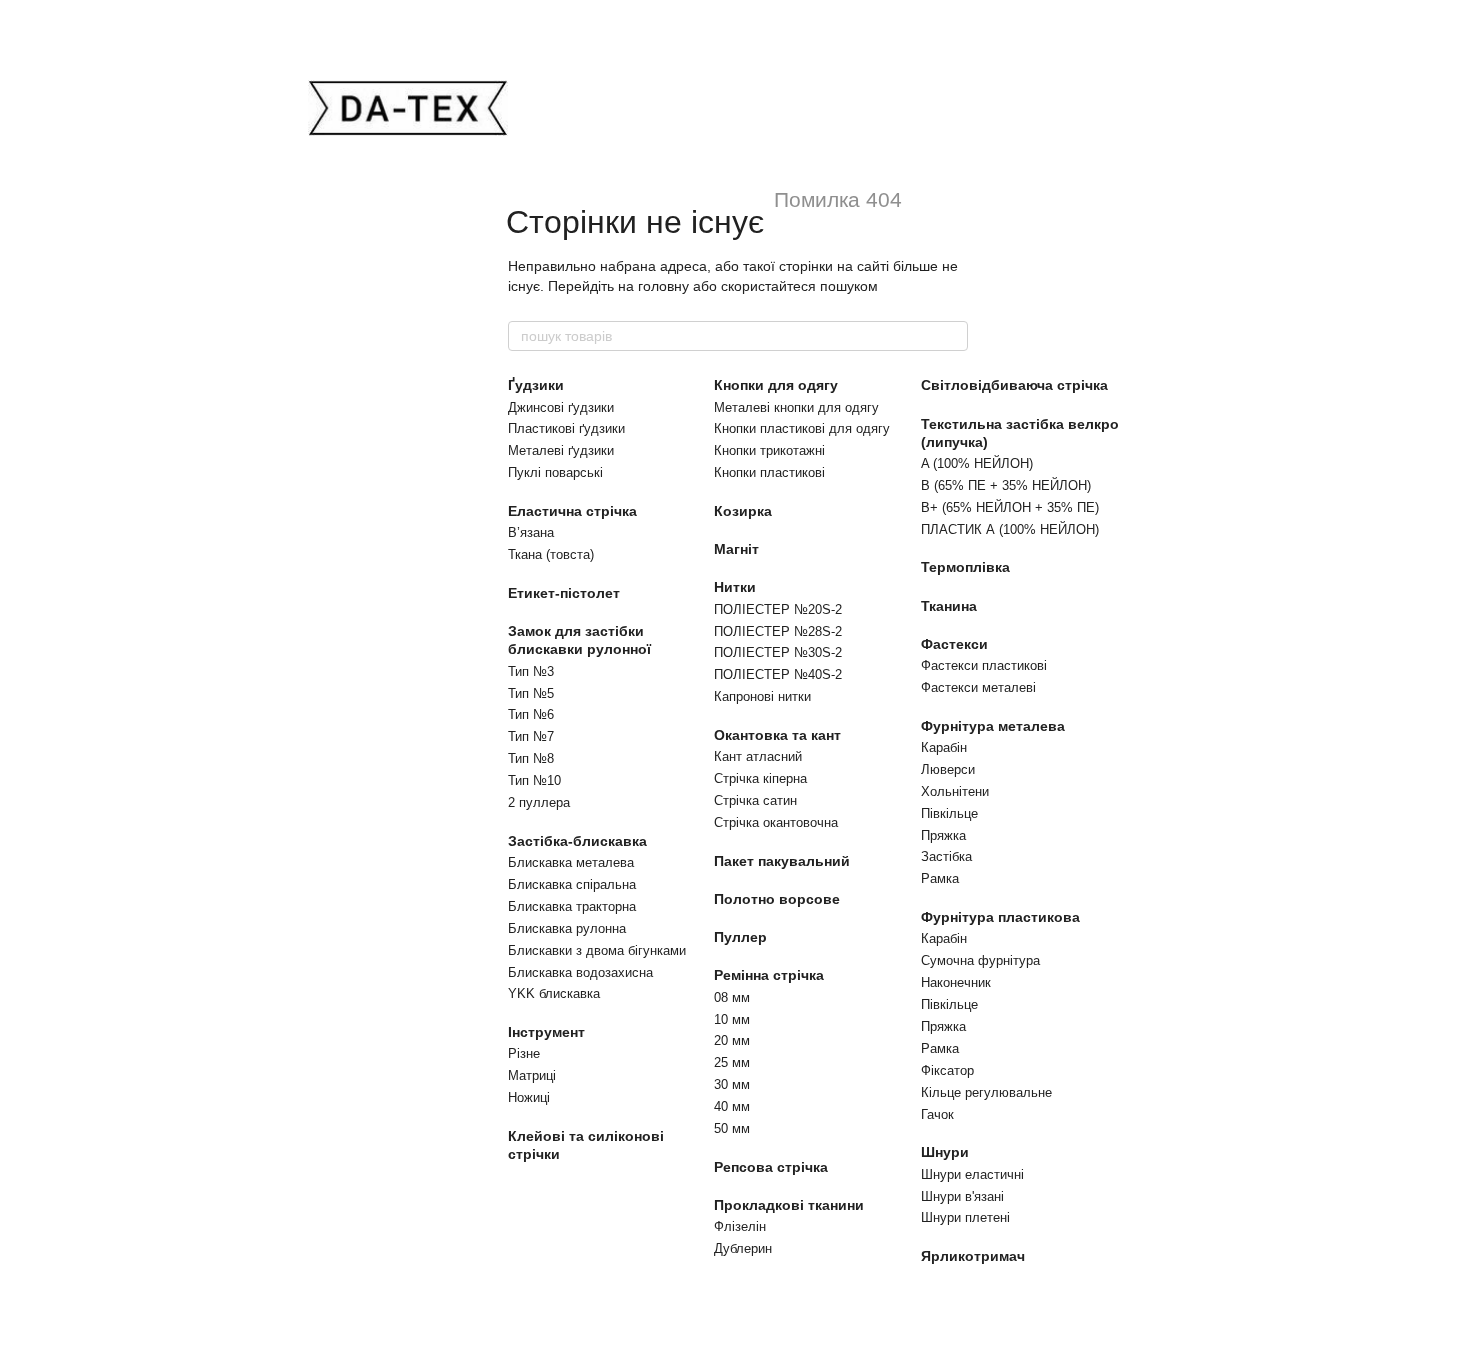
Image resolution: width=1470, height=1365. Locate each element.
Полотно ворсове (777, 899)
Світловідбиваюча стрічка (1014, 385)
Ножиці (529, 1097)
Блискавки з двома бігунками (597, 950)
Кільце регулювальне (986, 1092)
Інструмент (546, 1032)
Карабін (944, 747)
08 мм (732, 997)
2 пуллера (539, 802)
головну (663, 286)
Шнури (945, 1152)
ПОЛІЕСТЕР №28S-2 (778, 631)
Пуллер (740, 937)
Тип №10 (534, 780)
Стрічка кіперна (760, 778)
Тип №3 (531, 671)
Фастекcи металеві (978, 687)
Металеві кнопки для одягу (796, 407)
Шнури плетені (965, 1217)
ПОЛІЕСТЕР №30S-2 (778, 652)
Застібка (946, 856)
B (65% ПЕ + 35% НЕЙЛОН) (1006, 485)
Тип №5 (531, 693)
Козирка (743, 511)
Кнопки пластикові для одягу (802, 428)
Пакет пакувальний (782, 861)
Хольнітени (955, 791)
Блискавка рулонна (567, 928)
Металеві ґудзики (561, 450)
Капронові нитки (762, 696)
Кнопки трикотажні (769, 450)
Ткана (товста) (551, 554)
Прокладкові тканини (789, 1205)
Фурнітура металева (993, 726)
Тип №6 (531, 714)
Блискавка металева (571, 862)
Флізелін (740, 1226)
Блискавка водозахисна (580, 972)
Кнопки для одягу (776, 385)
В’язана (531, 532)
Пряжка (943, 835)
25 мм (732, 1062)
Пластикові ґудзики (566, 428)
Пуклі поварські (555, 472)
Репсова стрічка (771, 1167)
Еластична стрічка (572, 511)
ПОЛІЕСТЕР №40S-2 (778, 674)
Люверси (948, 769)
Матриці (532, 1075)
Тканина (949, 606)
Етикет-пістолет (564, 593)
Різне (524, 1053)
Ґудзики (536, 385)
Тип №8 (531, 758)
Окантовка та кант (777, 735)
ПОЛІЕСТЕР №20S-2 (778, 609)
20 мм (732, 1040)
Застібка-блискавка (577, 841)
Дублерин (743, 1248)
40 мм (732, 1106)
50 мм (732, 1128)
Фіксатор (947, 1070)
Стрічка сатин (755, 800)
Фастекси (954, 644)
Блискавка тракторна (572, 906)
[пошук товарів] (952, 336)
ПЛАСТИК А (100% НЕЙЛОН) (1010, 529)
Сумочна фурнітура (980, 960)
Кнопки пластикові (769, 472)
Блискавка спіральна (572, 884)
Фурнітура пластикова (1000, 917)
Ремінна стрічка (769, 975)
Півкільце (949, 813)
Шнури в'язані (962, 1196)
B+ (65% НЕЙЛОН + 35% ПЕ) (1010, 507)
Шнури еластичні (972, 1174)
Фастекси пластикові (984, 665)
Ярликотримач (973, 1256)
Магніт (736, 549)
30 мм (732, 1084)
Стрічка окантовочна (776, 822)
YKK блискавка (554, 993)
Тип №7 (531, 736)
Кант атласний (758, 756)
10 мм (732, 1019)
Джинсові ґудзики (561, 407)
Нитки (735, 587)
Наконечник (956, 982)
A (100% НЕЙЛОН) (977, 463)
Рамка (940, 878)
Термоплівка (965, 567)
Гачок (937, 1114)
